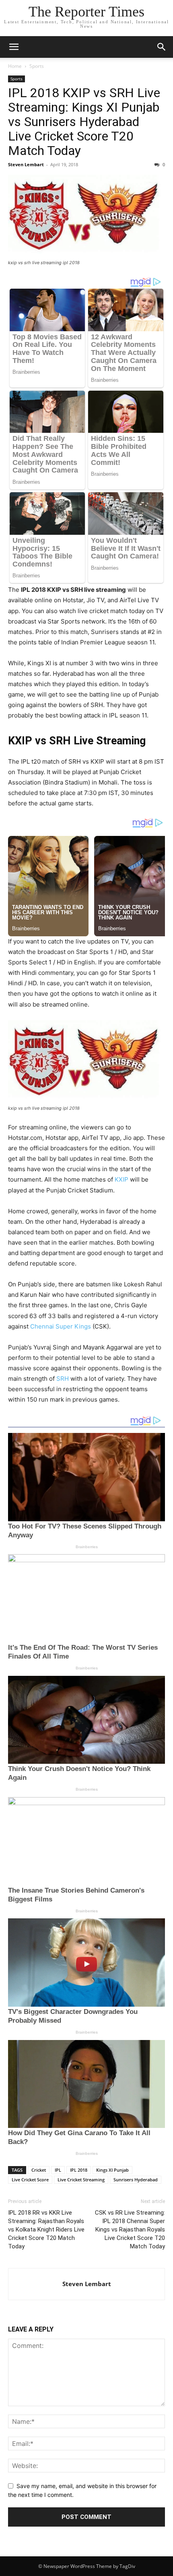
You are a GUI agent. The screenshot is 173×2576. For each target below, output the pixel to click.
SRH (63, 1379)
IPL (58, 2170)
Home (15, 66)
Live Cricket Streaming (81, 2180)
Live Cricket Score (30, 2180)
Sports (37, 66)
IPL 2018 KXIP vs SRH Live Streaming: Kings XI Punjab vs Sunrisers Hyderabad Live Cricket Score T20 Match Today (84, 122)
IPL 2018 (79, 2170)
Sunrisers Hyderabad (136, 2180)
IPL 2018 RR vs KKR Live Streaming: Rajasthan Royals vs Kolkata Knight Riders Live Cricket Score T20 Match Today (46, 2230)
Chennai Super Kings (61, 1326)
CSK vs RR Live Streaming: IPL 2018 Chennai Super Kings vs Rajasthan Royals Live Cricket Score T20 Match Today (130, 2230)
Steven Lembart (26, 164)
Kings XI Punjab (112, 2170)
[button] (14, 47)
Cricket (39, 2170)
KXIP (122, 1179)
